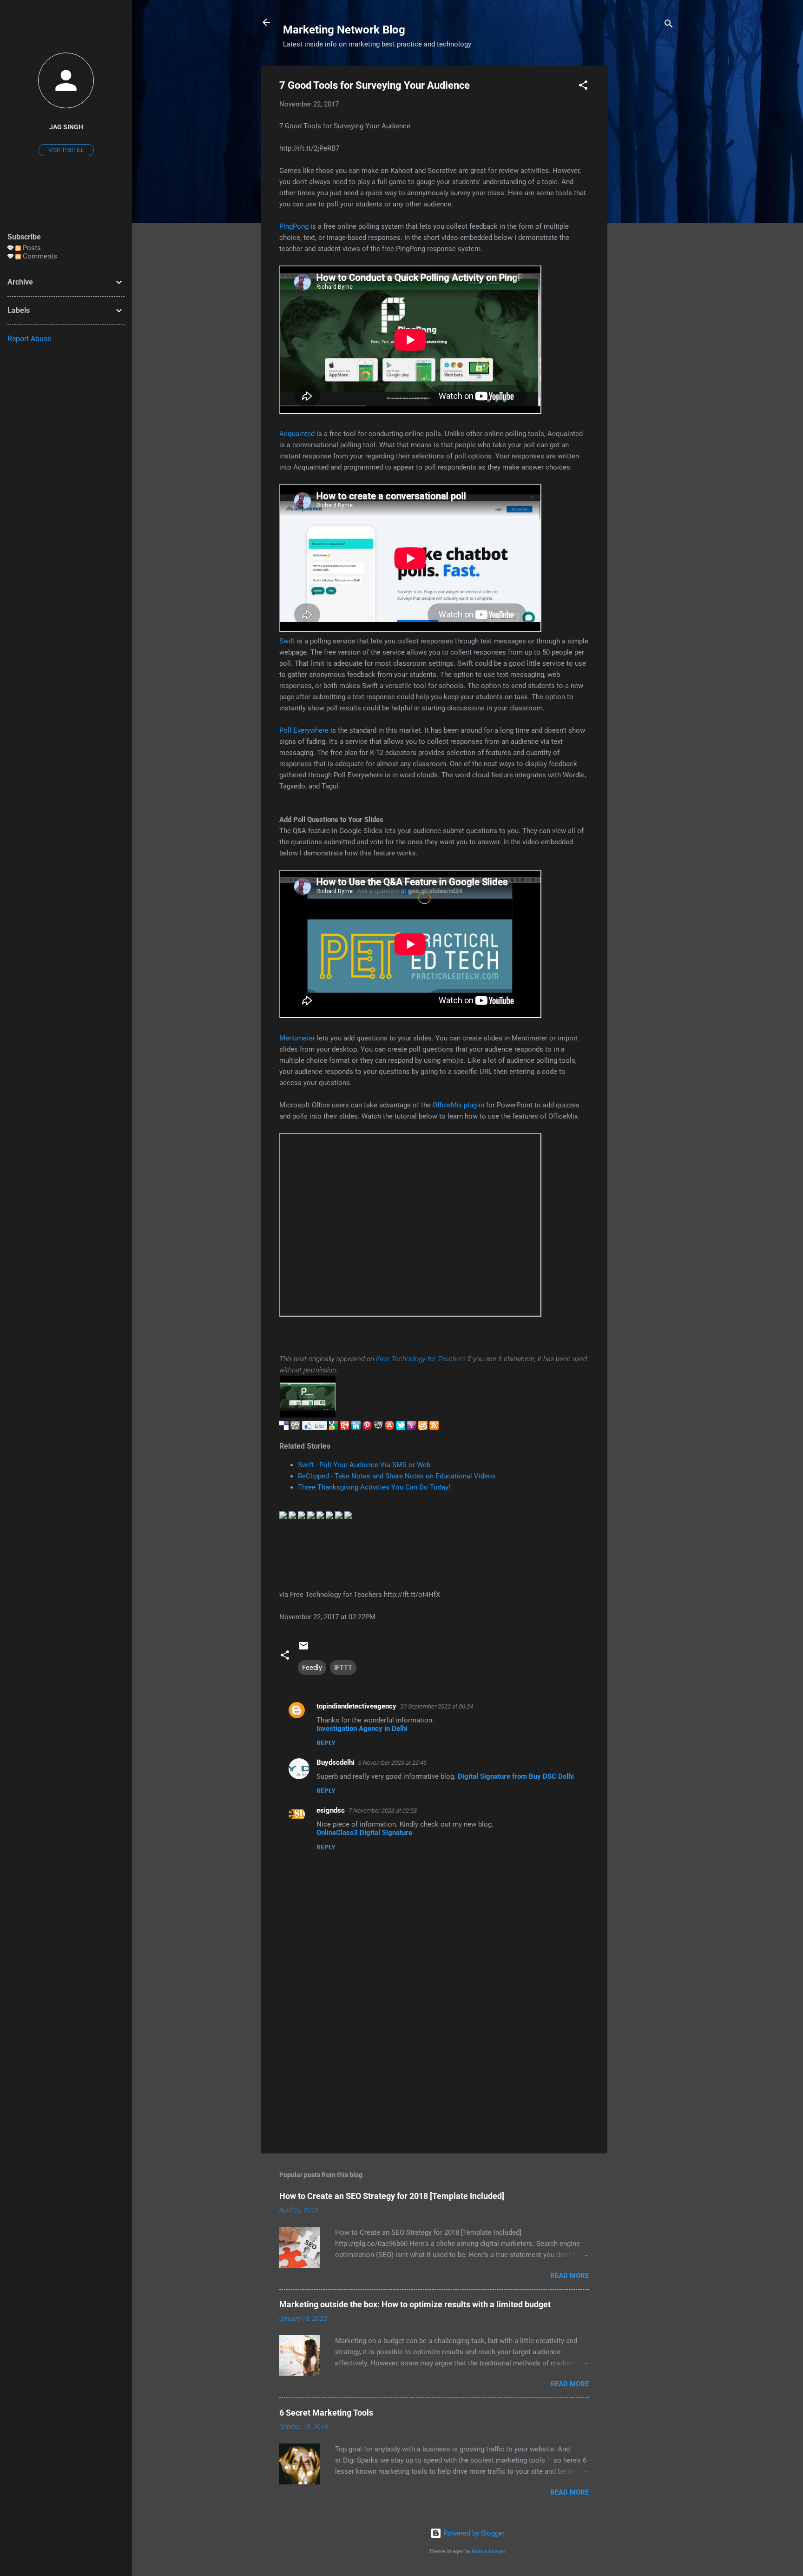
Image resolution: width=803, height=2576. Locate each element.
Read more (569, 2276)
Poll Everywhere (304, 730)
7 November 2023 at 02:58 (383, 1811)
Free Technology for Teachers (421, 1359)
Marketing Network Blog (344, 30)
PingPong (294, 226)
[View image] (308, 1415)
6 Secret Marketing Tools (326, 2413)
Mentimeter (297, 1038)
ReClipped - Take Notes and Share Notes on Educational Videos (397, 1476)
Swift (287, 641)
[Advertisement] (645, 205)
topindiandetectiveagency (356, 1706)
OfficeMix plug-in (458, 1105)
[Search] (669, 25)
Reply (326, 1743)
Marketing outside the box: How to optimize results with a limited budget (415, 2304)
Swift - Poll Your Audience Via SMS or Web (364, 1465)
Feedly (312, 1668)
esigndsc (331, 1810)
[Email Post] (303, 1649)
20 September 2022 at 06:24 (437, 1706)
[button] (583, 87)
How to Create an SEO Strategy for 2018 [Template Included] (392, 2196)
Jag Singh (66, 127)
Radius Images (489, 2552)
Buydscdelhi (336, 1762)
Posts (31, 248)
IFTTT (343, 1668)
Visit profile (66, 150)
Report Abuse (29, 339)
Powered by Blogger (473, 2533)
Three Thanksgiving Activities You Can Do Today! (374, 1487)
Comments (39, 256)
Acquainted (297, 434)
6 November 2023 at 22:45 (392, 1763)
